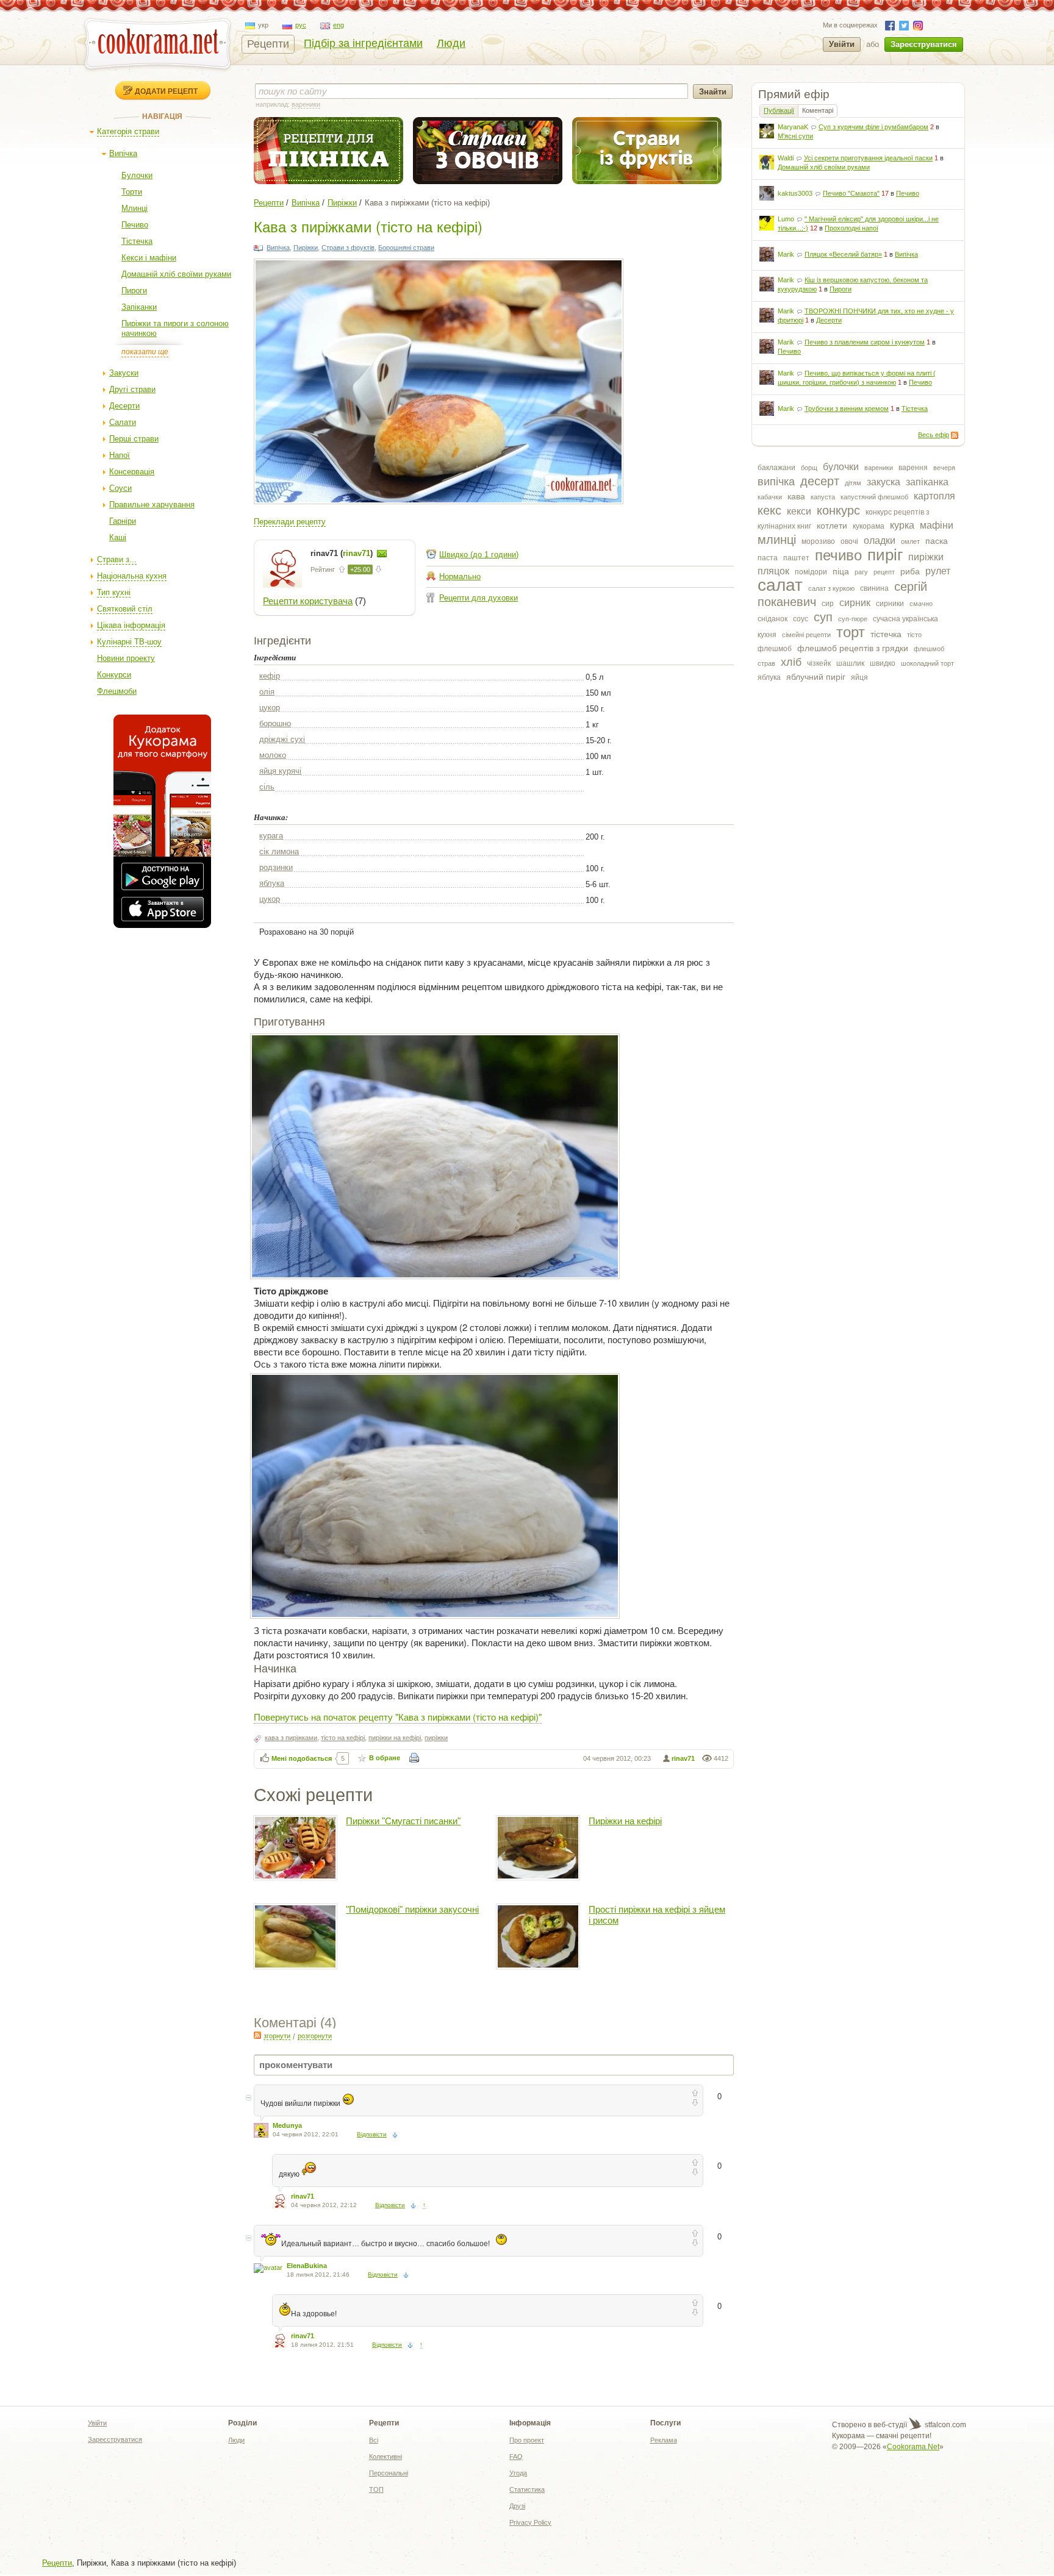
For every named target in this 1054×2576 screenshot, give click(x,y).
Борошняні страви (406, 248)
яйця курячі (280, 771)
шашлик (850, 663)
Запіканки (139, 307)
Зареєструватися (924, 44)
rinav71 (683, 1758)
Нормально (460, 576)
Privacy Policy (530, 2522)
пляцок (773, 571)
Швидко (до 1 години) (479, 555)
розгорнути (315, 2036)
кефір (270, 676)
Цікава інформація (131, 625)
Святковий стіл (125, 609)
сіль (267, 787)
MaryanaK (793, 127)
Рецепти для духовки (479, 598)
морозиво (818, 541)
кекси (799, 511)
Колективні (385, 2456)
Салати (123, 422)
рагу (861, 572)
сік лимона (279, 851)
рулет (938, 571)
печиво (838, 555)
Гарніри (123, 521)
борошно (275, 723)
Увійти (842, 44)
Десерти (124, 406)
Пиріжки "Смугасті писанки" (403, 1821)
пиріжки (926, 557)
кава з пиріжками (291, 1738)
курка (902, 525)
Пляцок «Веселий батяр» (843, 254)
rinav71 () (343, 553)
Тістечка (137, 241)
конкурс (838, 510)
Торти (132, 192)
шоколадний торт (927, 663)
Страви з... (117, 559)
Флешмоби (117, 691)
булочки (841, 467)
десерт (820, 481)
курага (271, 836)
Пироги (134, 291)
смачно (921, 604)
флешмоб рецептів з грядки (853, 648)
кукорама (869, 526)
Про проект (527, 2440)
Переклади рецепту (290, 522)
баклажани (776, 468)
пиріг (885, 555)
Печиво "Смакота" (851, 193)
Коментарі (818, 110)
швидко (883, 663)
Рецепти (268, 44)
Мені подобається (302, 1758)
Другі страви (132, 389)
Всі (374, 2440)
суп (823, 617)
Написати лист (382, 554)
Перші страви (134, 439)
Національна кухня (132, 576)
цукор (270, 708)
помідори (811, 572)
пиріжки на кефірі (395, 1738)
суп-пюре (853, 619)
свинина (874, 588)
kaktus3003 (795, 193)
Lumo (786, 219)
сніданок (773, 619)
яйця (859, 677)
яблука (769, 677)
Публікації (779, 110)
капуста (823, 497)
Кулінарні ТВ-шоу (129, 642)
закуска (884, 482)
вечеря (944, 468)
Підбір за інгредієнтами (363, 43)
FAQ (516, 2456)
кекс (769, 510)
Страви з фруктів (348, 248)
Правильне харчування (152, 505)
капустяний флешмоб (874, 497)
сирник (855, 603)
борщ (809, 468)
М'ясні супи (795, 136)
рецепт (884, 572)
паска (937, 541)
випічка (776, 482)
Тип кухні (114, 592)
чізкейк (819, 663)
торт (851, 632)
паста (768, 558)
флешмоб (775, 649)
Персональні (389, 2473)
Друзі (517, 2506)
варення (913, 468)
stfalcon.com (945, 2425)
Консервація (132, 472)
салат (780, 585)
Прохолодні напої (851, 228)
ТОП (376, 2489)
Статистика (527, 2489)
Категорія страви (128, 131)
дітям (853, 483)
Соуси (120, 488)
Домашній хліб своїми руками (176, 274)
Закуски (124, 373)
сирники (890, 604)
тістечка (886, 634)
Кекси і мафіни (149, 258)
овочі (849, 541)
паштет (796, 558)
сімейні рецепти (806, 635)
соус (801, 619)
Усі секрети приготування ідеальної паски (868, 158)
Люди (451, 43)
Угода (518, 2473)
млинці (777, 540)
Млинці (134, 208)
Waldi (786, 158)
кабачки (770, 497)
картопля (934, 496)
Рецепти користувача (308, 601)
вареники (879, 468)
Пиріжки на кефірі (625, 1821)
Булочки (137, 175)
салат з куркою (831, 588)
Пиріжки (342, 203)
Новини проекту (126, 658)
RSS (955, 435)
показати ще (145, 352)
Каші (118, 537)
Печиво (135, 225)
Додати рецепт (166, 91)
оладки (880, 541)
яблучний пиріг (816, 677)
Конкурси (114, 675)
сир (828, 604)
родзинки (276, 867)
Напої (120, 455)
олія (267, 692)
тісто (914, 635)
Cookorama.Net (913, 2447)
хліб (791, 662)
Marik (786, 254)
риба (910, 571)
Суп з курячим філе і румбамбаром (873, 127)
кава (796, 496)
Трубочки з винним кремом (847, 409)
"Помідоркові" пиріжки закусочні (412, 1909)
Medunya (287, 2125)
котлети (832, 526)
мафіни (937, 525)
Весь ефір (934, 435)
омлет (910, 541)
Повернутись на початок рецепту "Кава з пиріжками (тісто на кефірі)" (398, 1717)
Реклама (664, 2440)
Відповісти (372, 2134)
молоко (273, 755)
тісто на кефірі (343, 1738)
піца (841, 571)
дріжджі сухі (282, 739)
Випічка (123, 153)
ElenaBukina (307, 2266)
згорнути (277, 2036)
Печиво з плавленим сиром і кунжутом (865, 342)
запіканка (927, 482)
